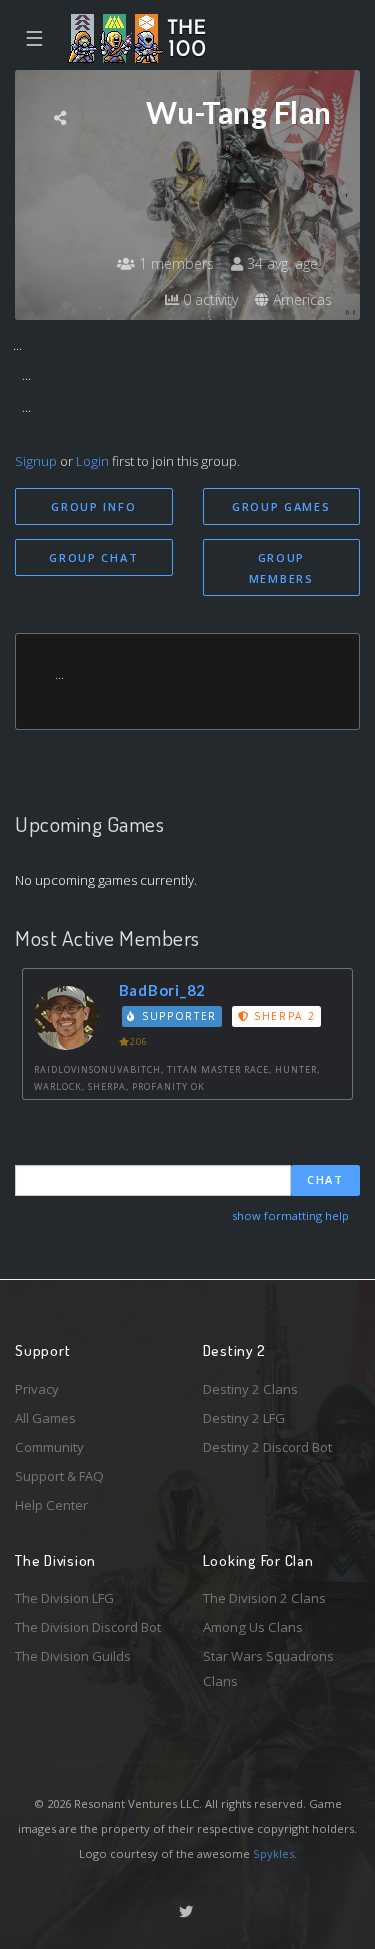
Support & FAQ (59, 1476)
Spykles (273, 1853)
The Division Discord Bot (88, 1627)
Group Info (93, 506)
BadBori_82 (163, 990)
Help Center (51, 1505)
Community (49, 1447)
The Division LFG (64, 1598)
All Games (45, 1418)
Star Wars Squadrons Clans (268, 1668)
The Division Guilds (73, 1656)
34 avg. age (280, 263)
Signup (36, 461)
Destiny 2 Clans (250, 1389)
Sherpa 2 (282, 1016)
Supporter (177, 1016)
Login (92, 461)
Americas (300, 299)
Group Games (281, 506)
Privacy (37, 1389)
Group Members (281, 568)
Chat (325, 1179)
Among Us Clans (253, 1627)
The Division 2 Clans (264, 1598)
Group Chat (93, 557)
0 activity (208, 299)
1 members (174, 263)
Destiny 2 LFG (244, 1418)
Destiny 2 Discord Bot (267, 1447)
